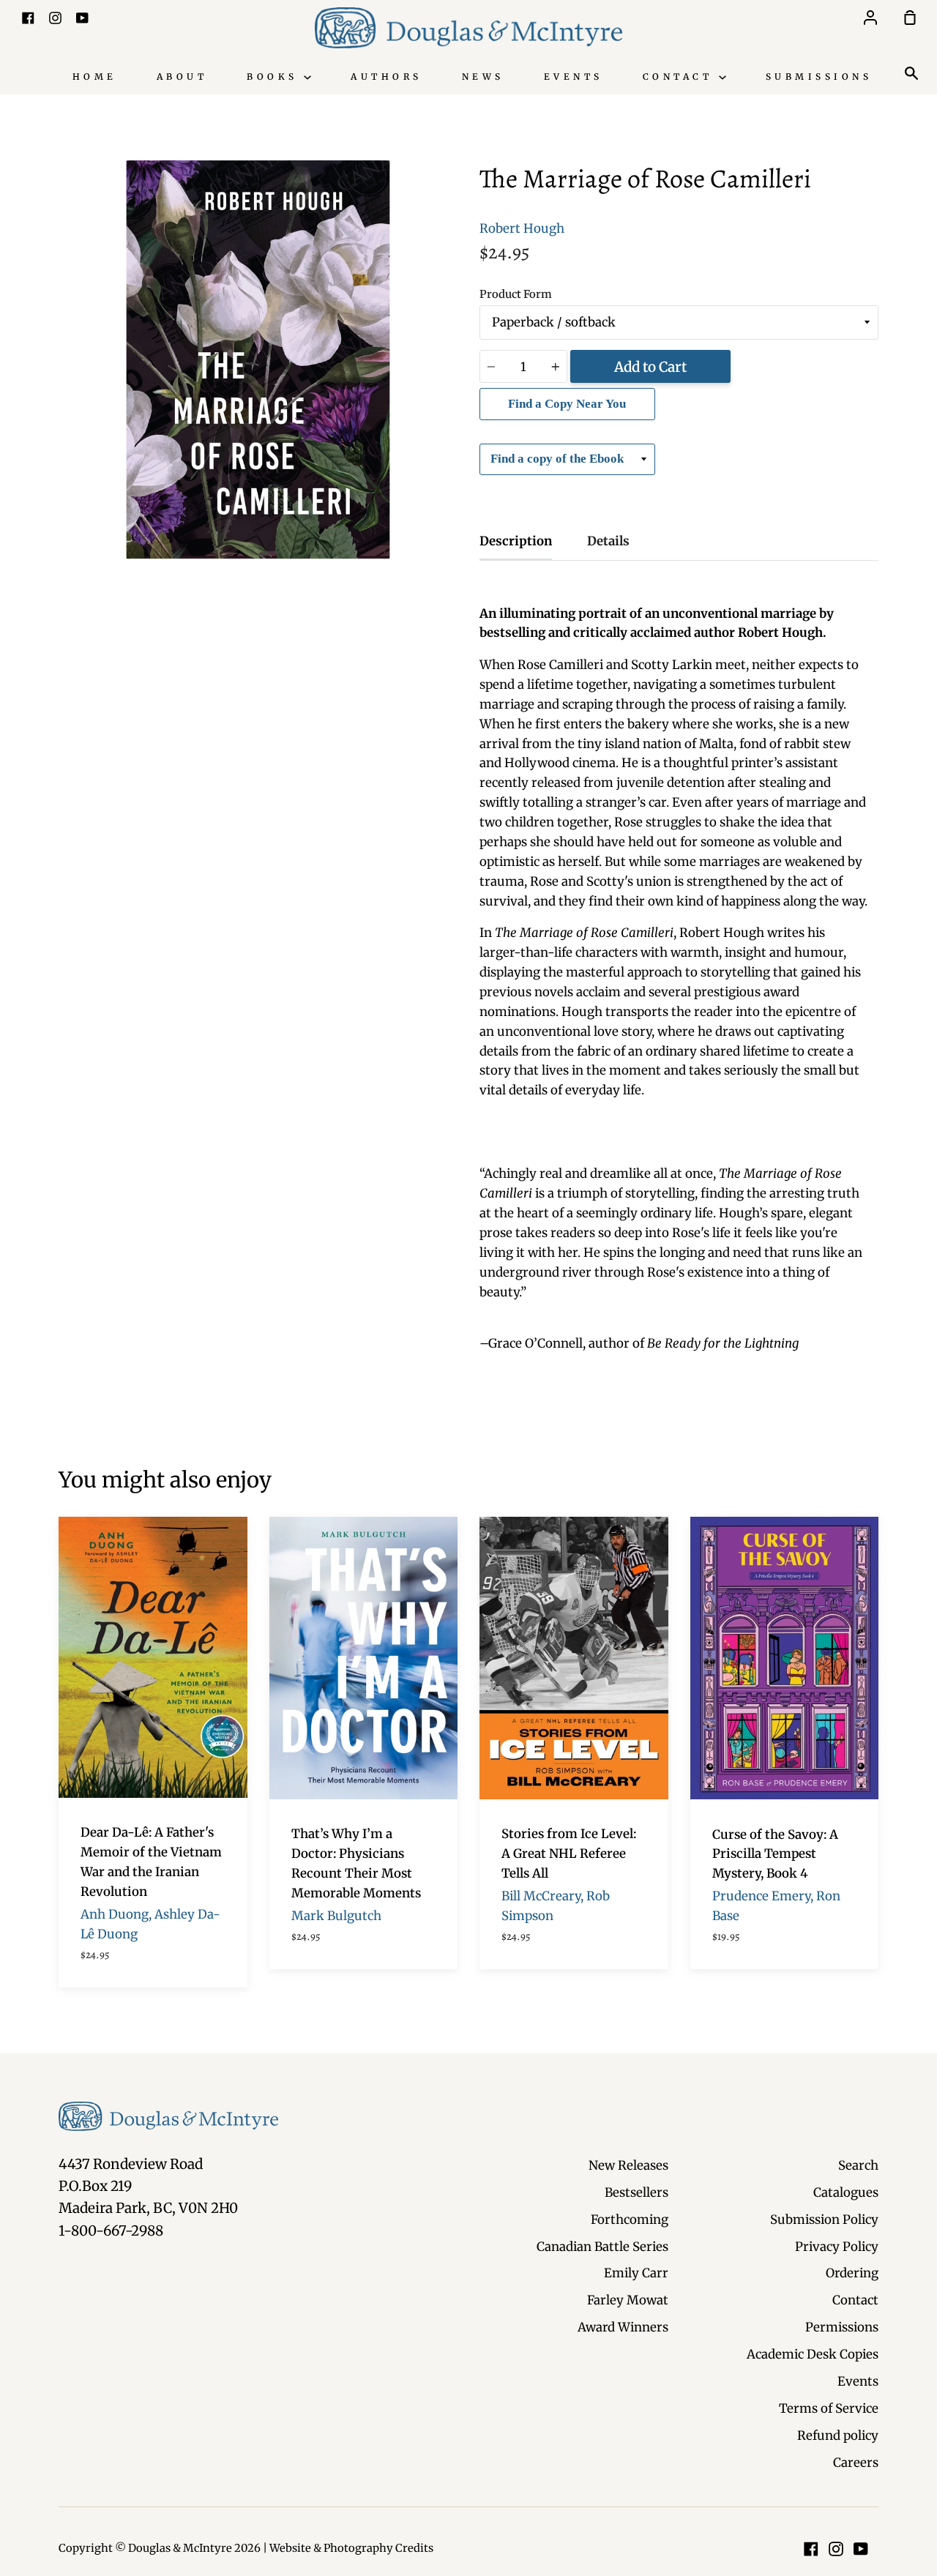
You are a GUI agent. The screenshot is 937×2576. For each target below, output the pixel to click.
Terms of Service (829, 2408)
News (483, 76)
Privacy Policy (837, 2247)
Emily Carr (636, 2273)
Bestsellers (637, 2192)
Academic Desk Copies (813, 2354)
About (182, 76)
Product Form (516, 294)
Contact (681, 76)
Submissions (819, 76)
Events (574, 76)
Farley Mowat (628, 2300)
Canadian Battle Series (602, 2247)
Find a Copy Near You (567, 404)
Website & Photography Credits (351, 2548)
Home (95, 76)
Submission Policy (824, 2220)
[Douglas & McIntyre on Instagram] (836, 2549)
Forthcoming (630, 2220)
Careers (856, 2463)
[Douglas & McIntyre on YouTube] (861, 2549)
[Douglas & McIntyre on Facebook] (811, 2549)
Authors (387, 76)
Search (858, 2165)
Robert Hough (522, 228)
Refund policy (838, 2435)
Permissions (842, 2327)
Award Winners (623, 2327)
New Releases (628, 2165)
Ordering (852, 2273)
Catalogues (846, 2192)
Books (275, 76)
